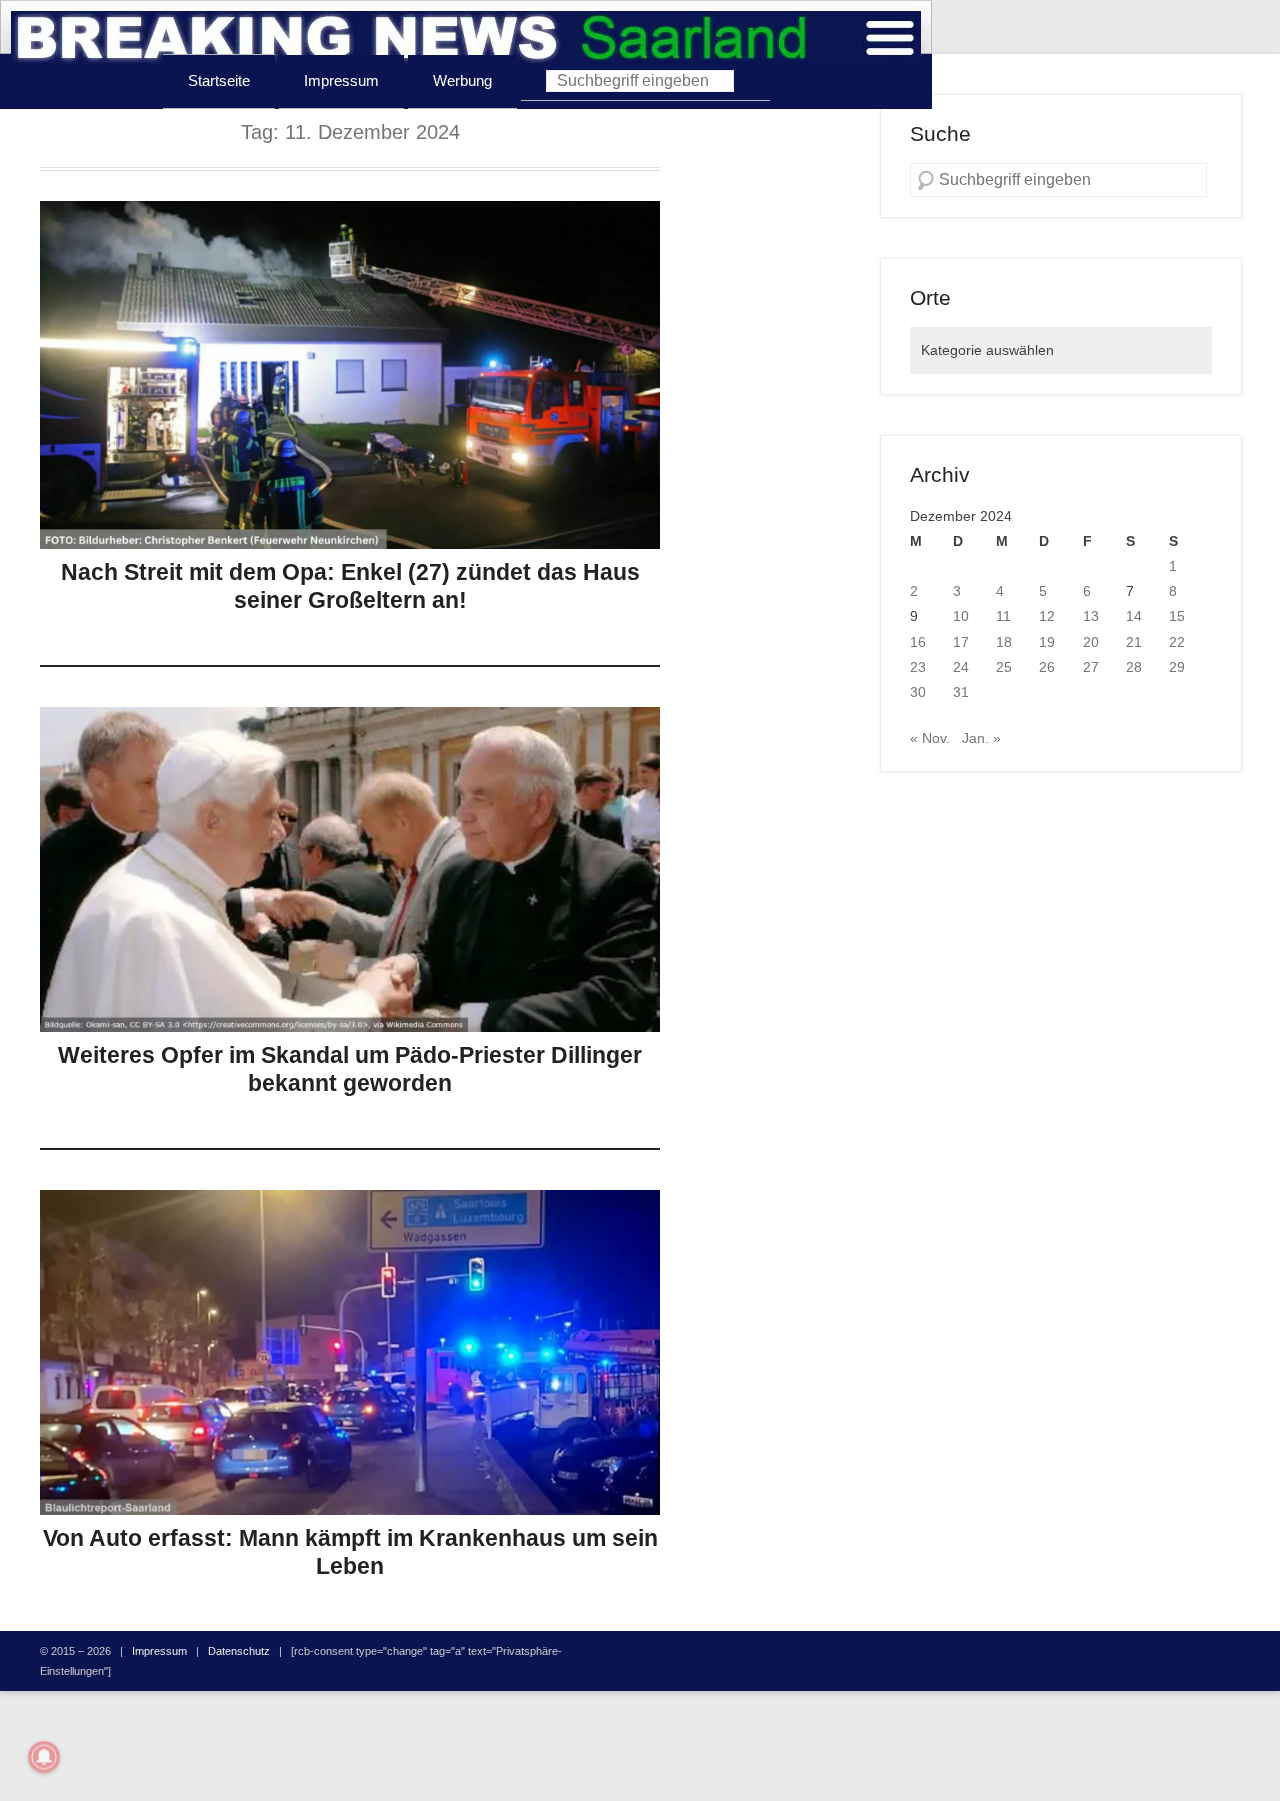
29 (1177, 667)
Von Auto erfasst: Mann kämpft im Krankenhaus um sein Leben (350, 1552)
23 (918, 667)
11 (1003, 616)
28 (1134, 667)
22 (1177, 642)
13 (1091, 616)
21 (1134, 642)
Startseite (219, 80)
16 (918, 642)
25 (1004, 667)
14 (1134, 616)
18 (1004, 642)
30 (918, 692)
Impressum (341, 80)
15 (1177, 616)
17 (961, 642)
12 (1047, 616)
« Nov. (930, 738)
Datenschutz (239, 1651)
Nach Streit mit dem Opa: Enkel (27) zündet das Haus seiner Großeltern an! (350, 586)
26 (1047, 667)
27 (1091, 667)
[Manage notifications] (44, 1757)
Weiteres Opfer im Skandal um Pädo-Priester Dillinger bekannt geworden (350, 1069)
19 (1047, 642)
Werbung (462, 80)
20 (1091, 642)
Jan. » (981, 738)
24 (961, 667)
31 (961, 692)
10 (961, 616)
